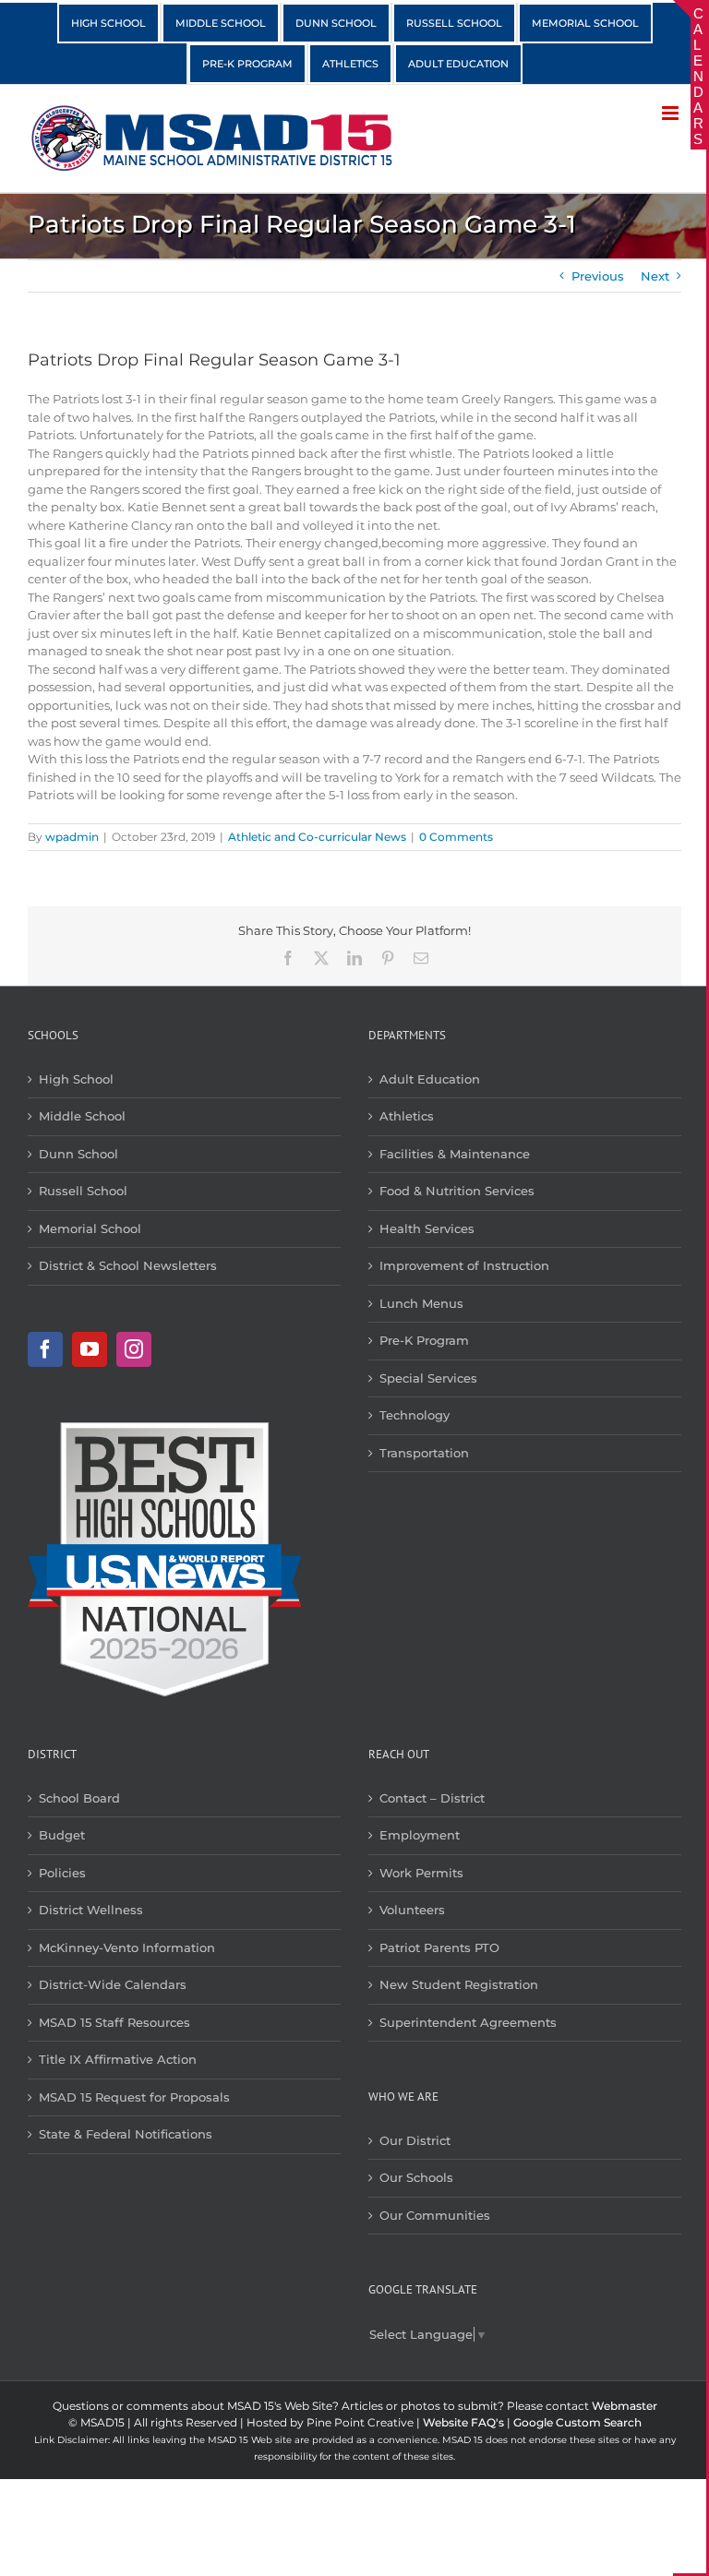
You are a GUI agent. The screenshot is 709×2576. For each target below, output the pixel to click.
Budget (62, 1835)
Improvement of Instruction (464, 1265)
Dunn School (78, 1154)
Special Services (428, 1378)
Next (655, 276)
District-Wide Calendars (113, 1984)
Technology (415, 1415)
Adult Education (430, 1079)
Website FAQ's (463, 2422)
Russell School (83, 1191)
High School (76, 1079)
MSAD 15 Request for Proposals (134, 2097)
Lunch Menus (421, 1303)
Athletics (407, 1116)
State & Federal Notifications (126, 2134)
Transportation (424, 1453)
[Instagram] (134, 1349)
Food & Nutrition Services (457, 1191)
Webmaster (625, 2406)
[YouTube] (90, 1349)
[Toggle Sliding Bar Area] (690, 17)
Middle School (82, 1116)
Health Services (427, 1228)
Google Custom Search (577, 2422)
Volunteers (412, 1910)
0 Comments (456, 837)
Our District (415, 2140)
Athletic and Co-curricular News (317, 837)
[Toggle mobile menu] (672, 113)
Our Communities (435, 2215)
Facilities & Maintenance (455, 1154)
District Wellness (91, 1910)
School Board (79, 1798)
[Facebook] (45, 1349)
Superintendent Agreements (468, 2022)
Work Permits (421, 1873)
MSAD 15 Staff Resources (114, 2022)
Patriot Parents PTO (439, 1947)
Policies (62, 1873)
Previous (598, 276)
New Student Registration (459, 1984)
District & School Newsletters (128, 1265)
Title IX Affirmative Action (118, 2059)
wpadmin (72, 837)
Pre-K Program (424, 1340)
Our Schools (416, 2177)
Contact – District (432, 1798)
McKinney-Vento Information (127, 1947)
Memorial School (90, 1228)
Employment (420, 1835)
